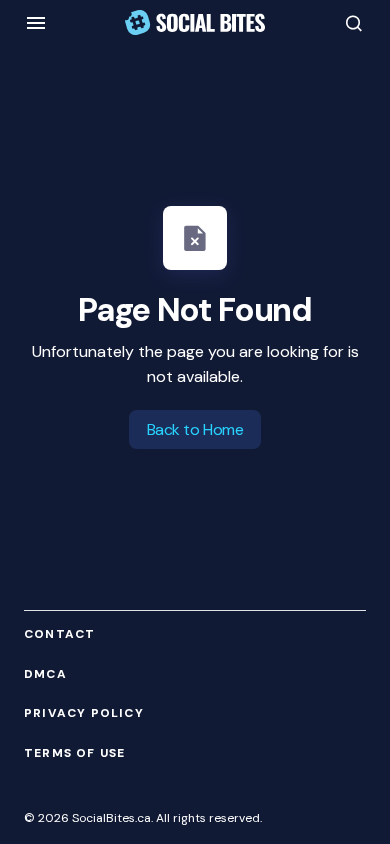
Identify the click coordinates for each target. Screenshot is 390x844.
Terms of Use (74, 753)
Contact (59, 634)
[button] (36, 23)
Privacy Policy (84, 713)
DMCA (45, 674)
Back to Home (195, 429)
